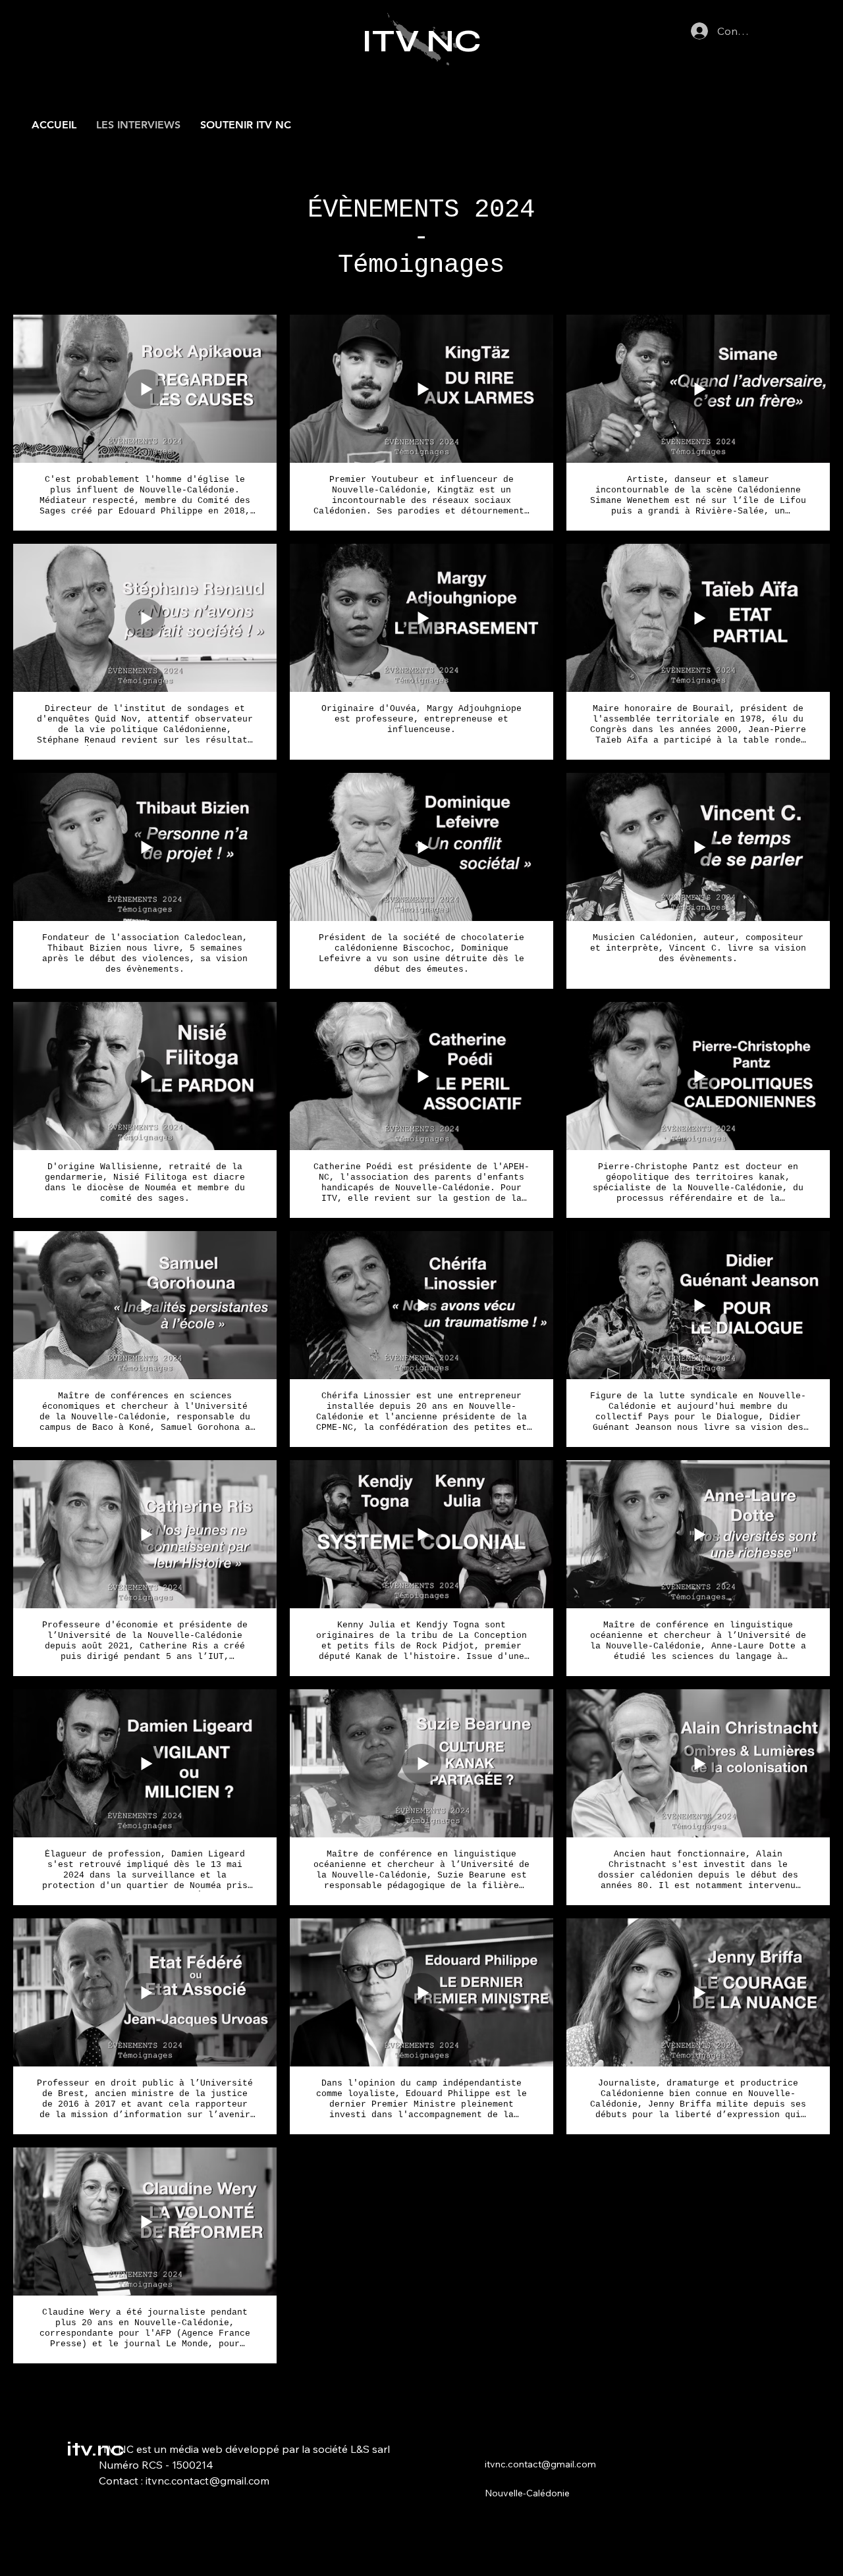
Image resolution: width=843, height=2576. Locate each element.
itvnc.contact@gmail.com (207, 2481)
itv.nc (95, 2449)
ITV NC (421, 41)
